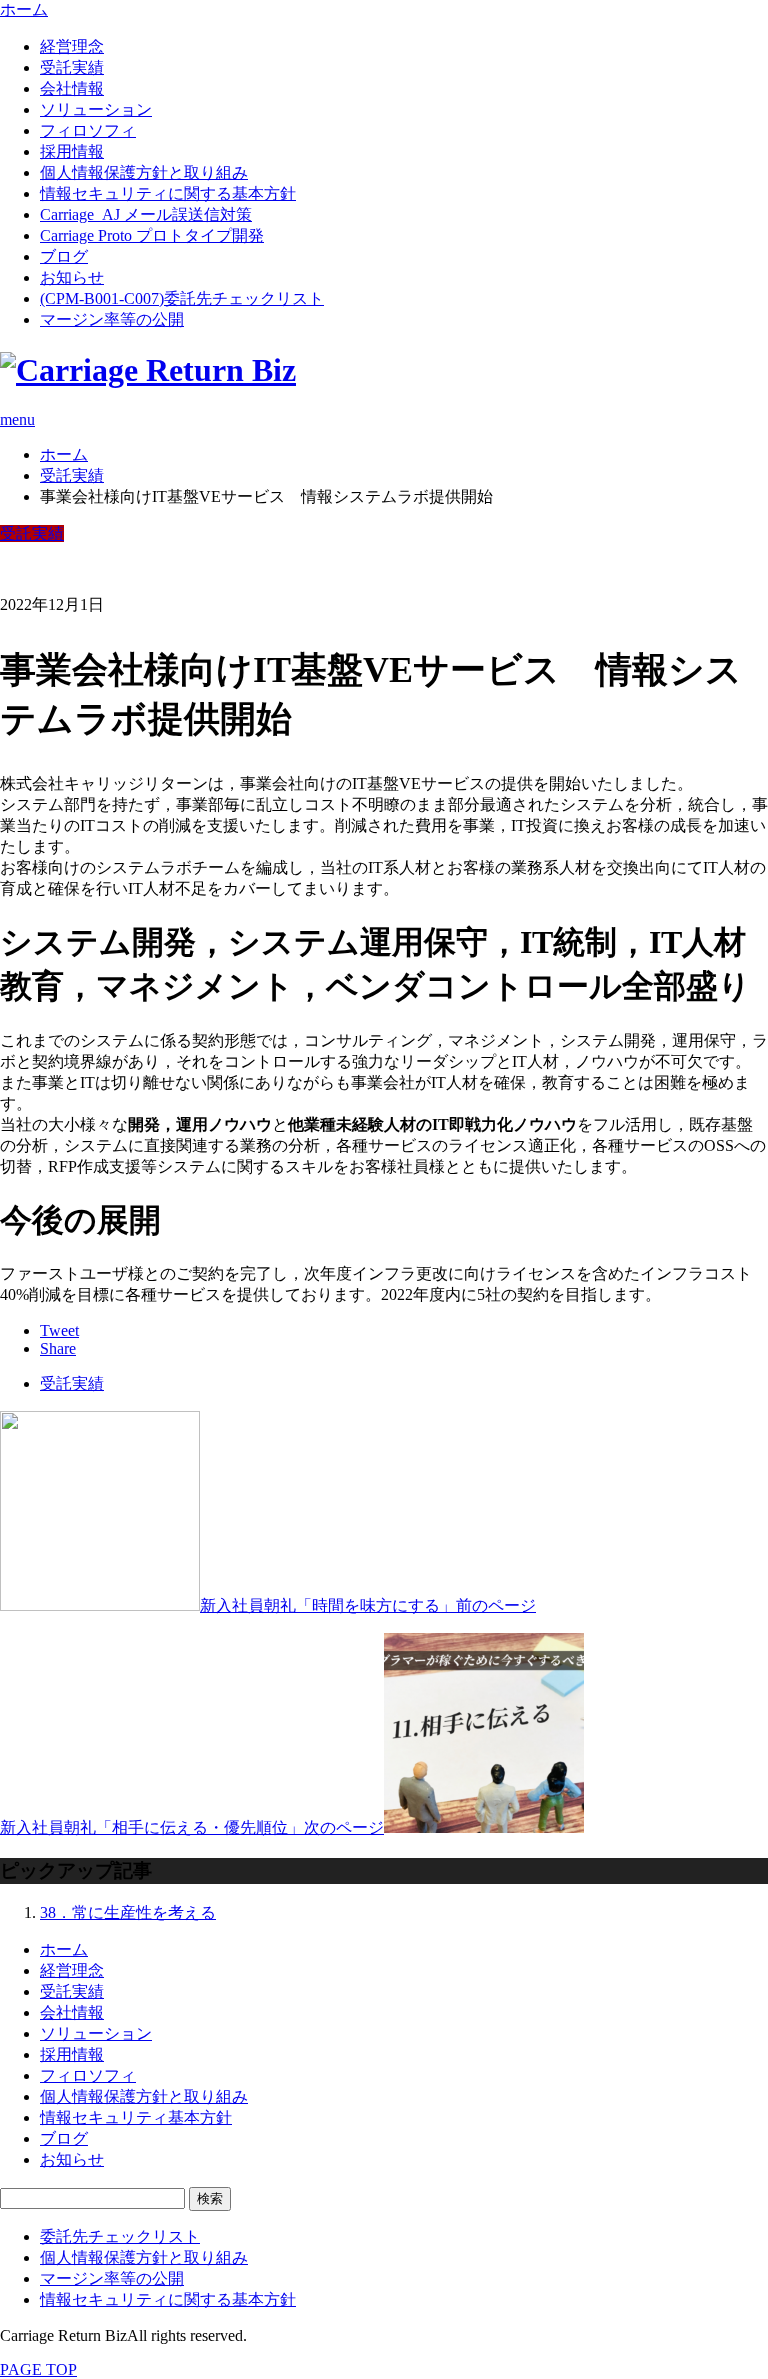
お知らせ (72, 277)
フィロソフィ (88, 130)
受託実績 (72, 67)
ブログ (64, 256)
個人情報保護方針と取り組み (144, 172)
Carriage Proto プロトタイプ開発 (152, 235)
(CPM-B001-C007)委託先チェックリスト (182, 298)
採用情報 (72, 151)
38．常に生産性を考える (128, 1912)
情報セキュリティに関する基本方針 (168, 193)
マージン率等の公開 (112, 319)
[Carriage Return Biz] (148, 370)
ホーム (64, 1949)
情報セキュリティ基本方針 (136, 2117)
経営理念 (72, 46)
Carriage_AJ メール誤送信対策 (146, 214)
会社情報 (72, 88)
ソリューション (96, 109)
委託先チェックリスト (120, 2236)
